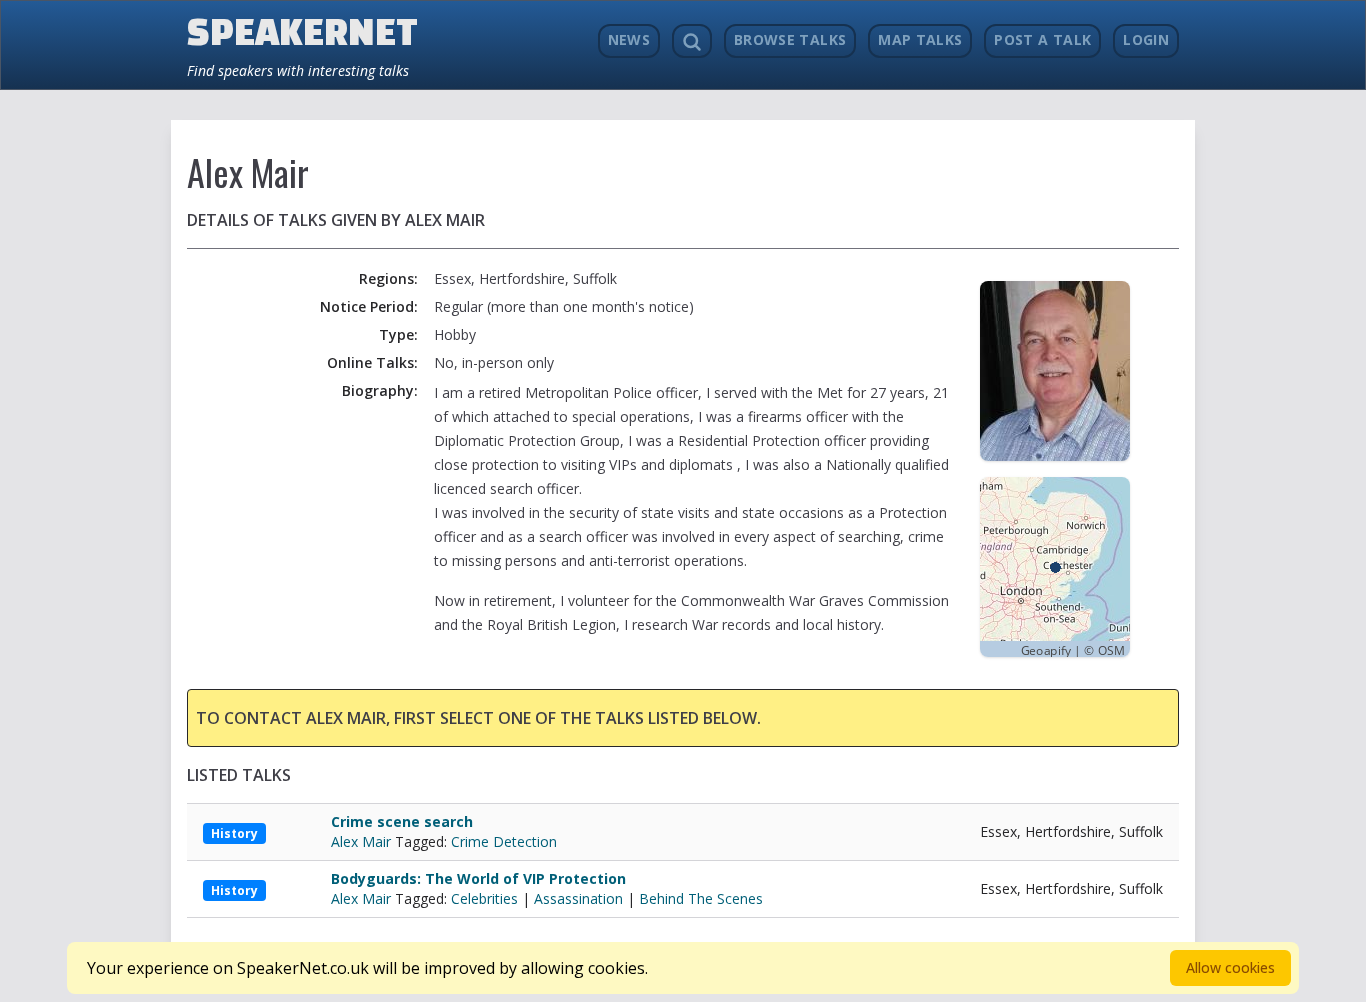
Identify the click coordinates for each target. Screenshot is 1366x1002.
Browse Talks (790, 39)
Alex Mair (363, 841)
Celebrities (484, 898)
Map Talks (920, 39)
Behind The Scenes (701, 898)
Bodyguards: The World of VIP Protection (478, 878)
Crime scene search (402, 821)
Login (1146, 39)
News (629, 39)
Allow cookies (1230, 967)
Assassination (578, 898)
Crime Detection (504, 841)
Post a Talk (1042, 39)
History (234, 833)
